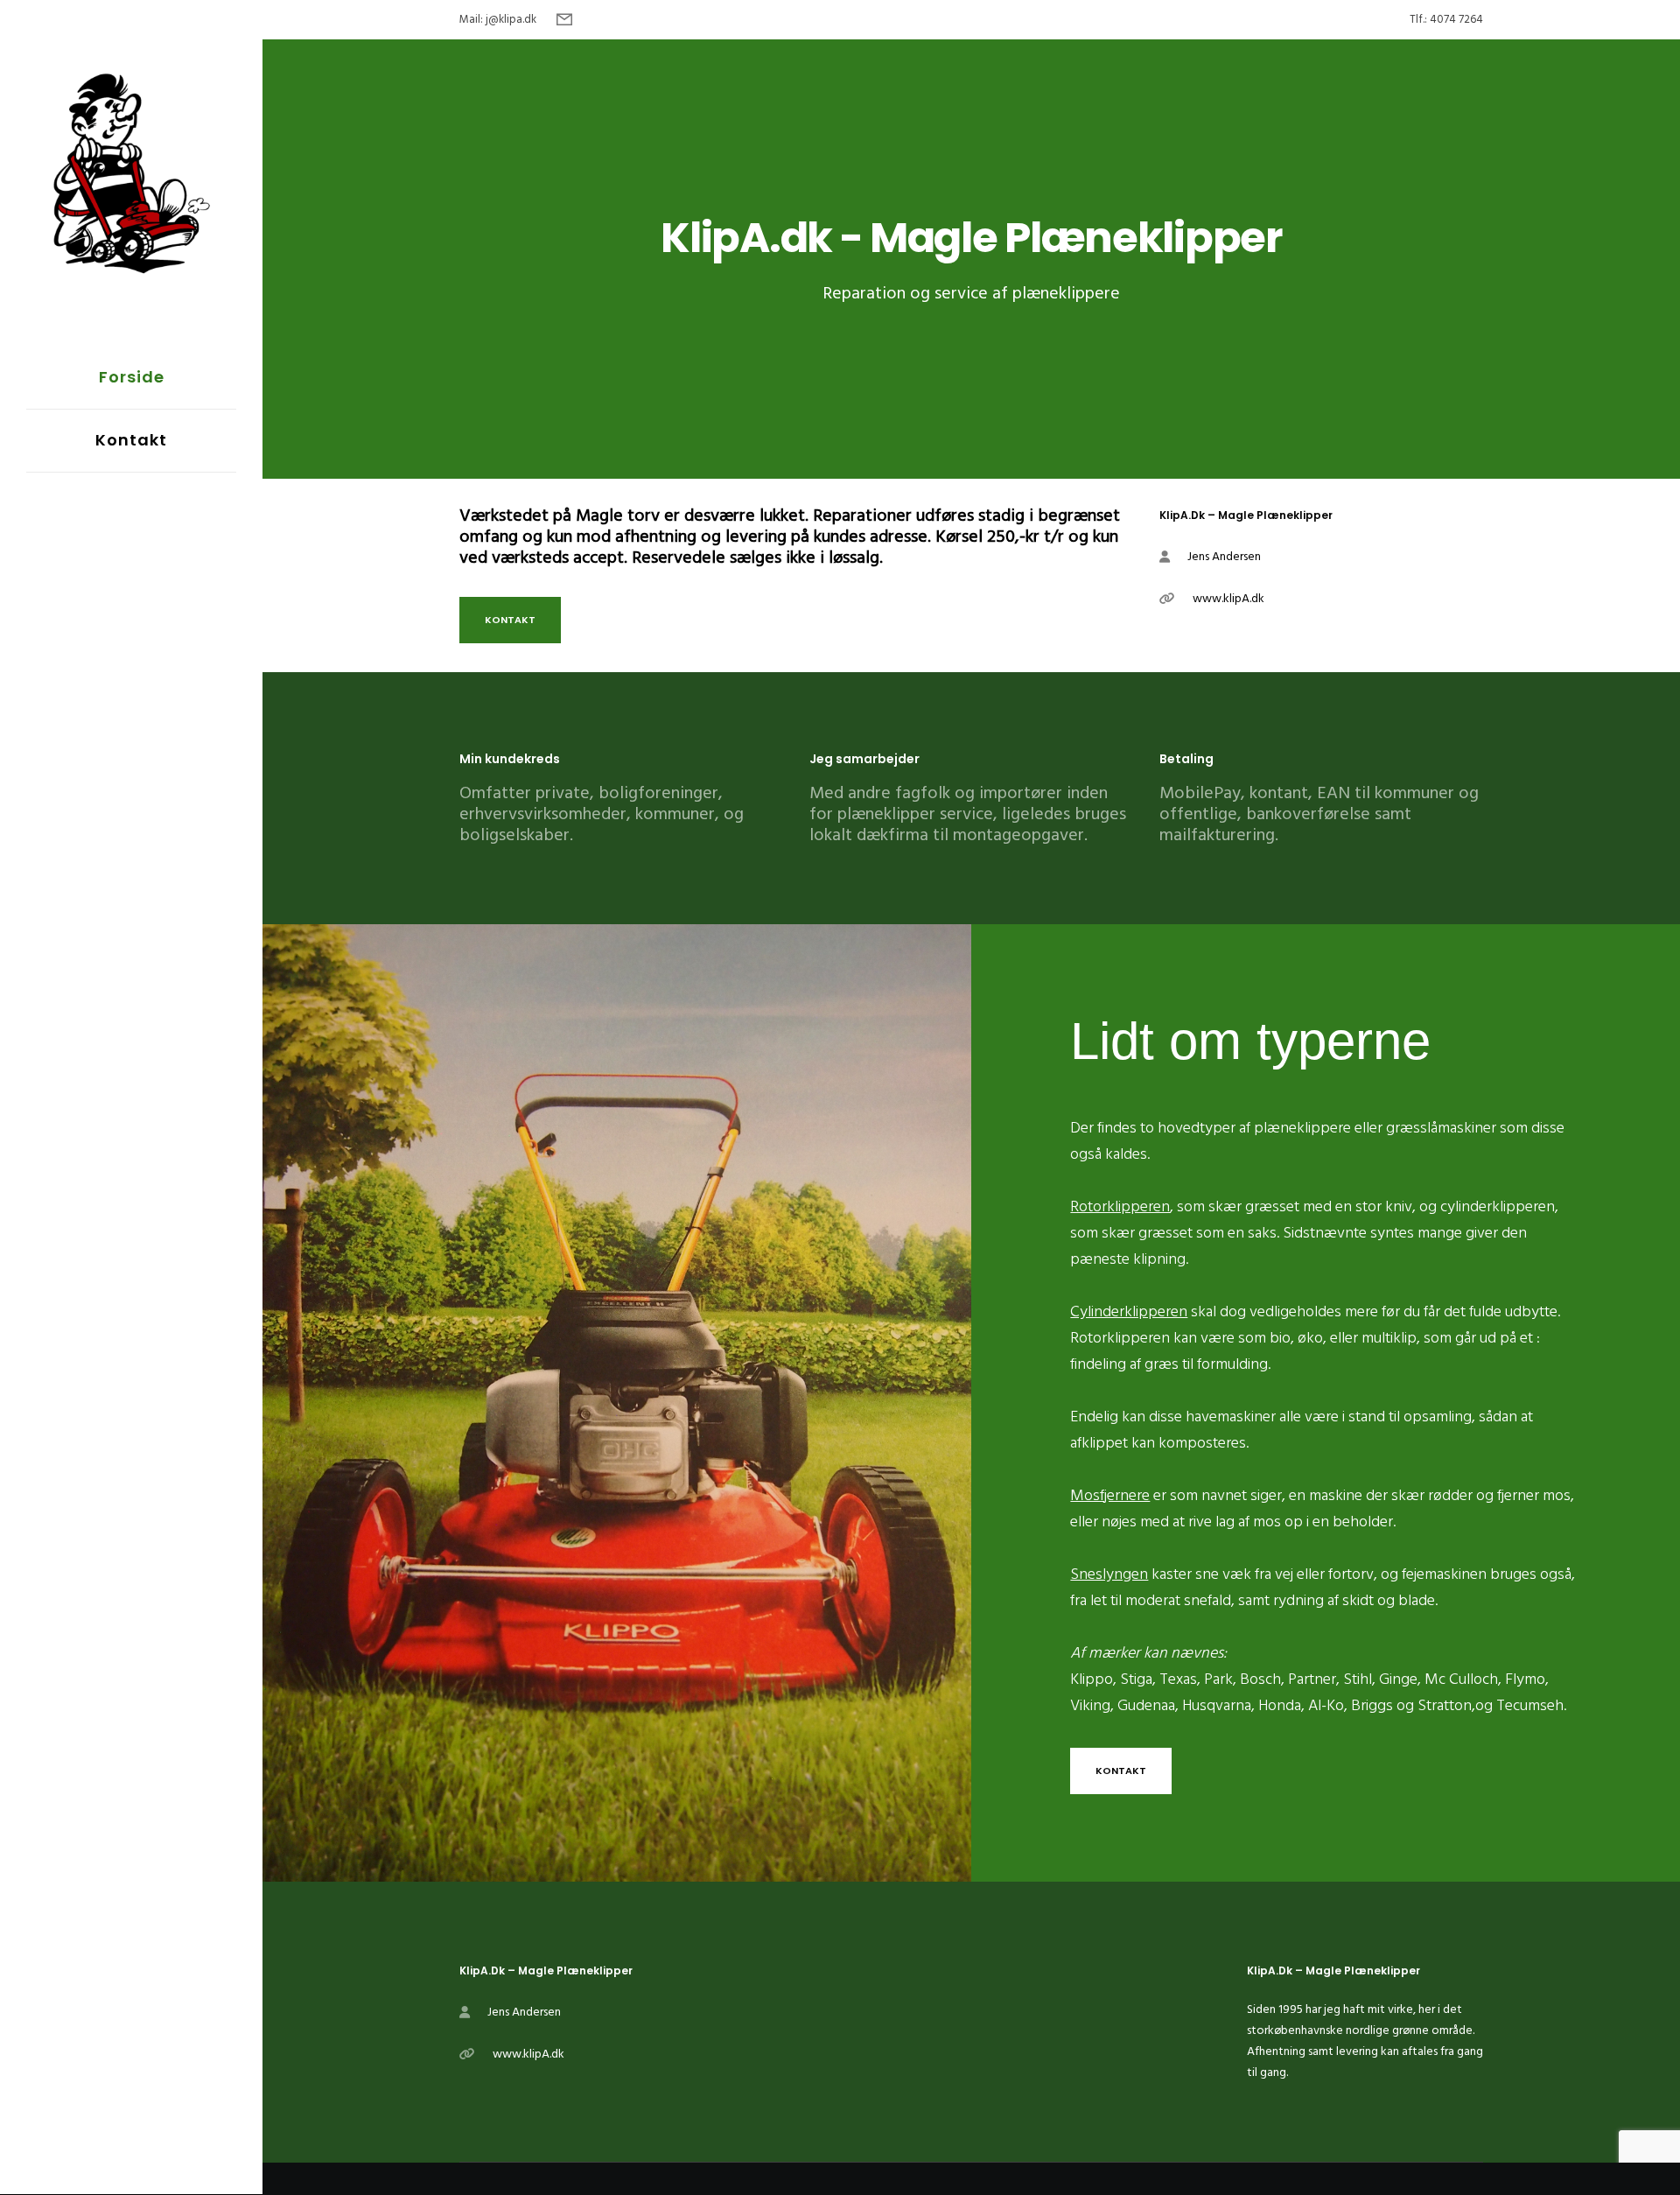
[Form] (564, 20)
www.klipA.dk (1228, 598)
